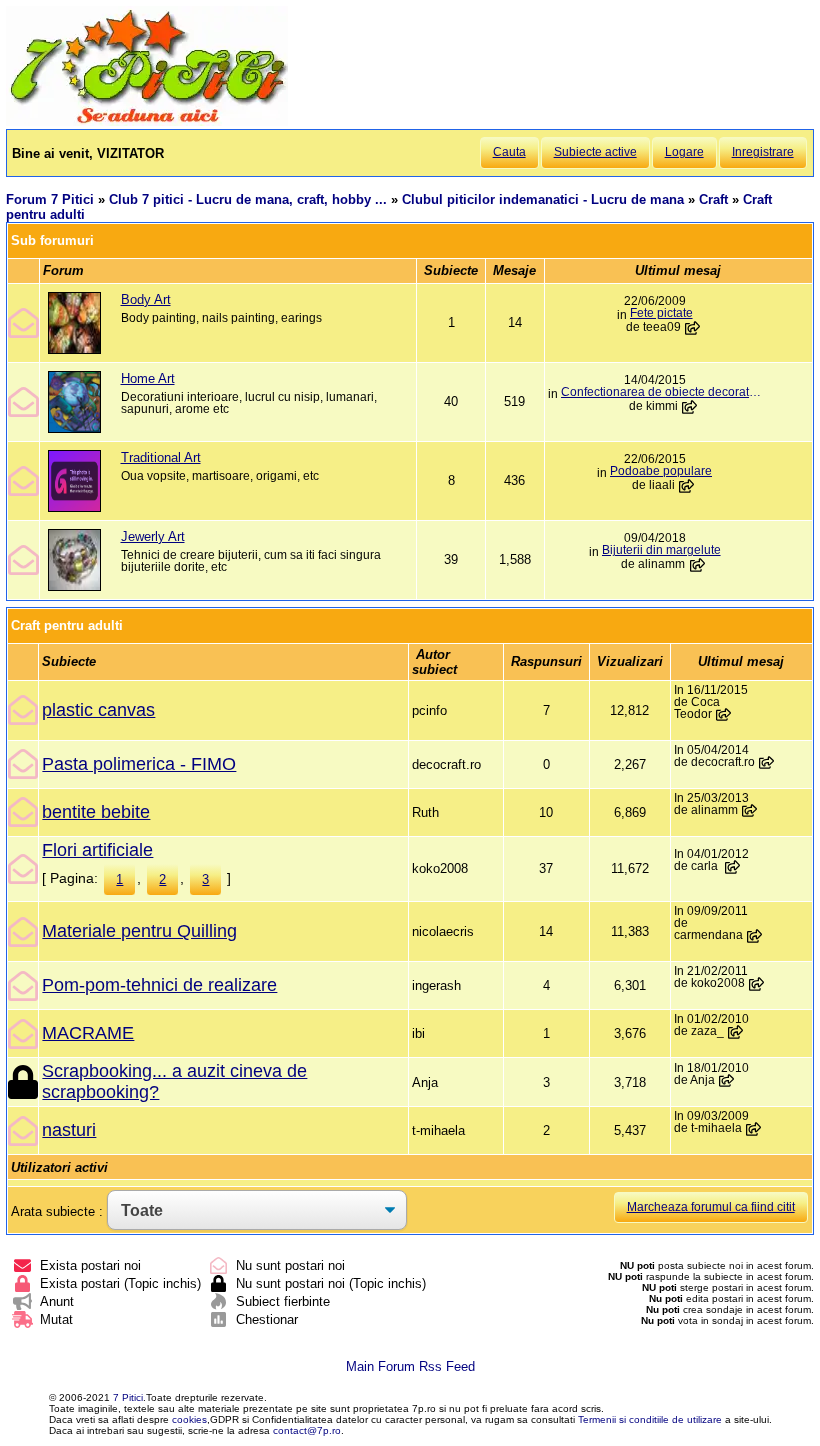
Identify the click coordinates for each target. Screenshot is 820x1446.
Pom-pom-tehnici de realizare (159, 985)
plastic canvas (98, 710)
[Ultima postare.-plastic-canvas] (724, 715)
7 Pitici (128, 1397)
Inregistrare (763, 152)
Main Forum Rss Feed (410, 1366)
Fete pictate (661, 313)
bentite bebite (96, 812)
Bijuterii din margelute (661, 550)
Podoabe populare (661, 471)
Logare (684, 152)
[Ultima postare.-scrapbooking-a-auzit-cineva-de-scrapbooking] (727, 1081)
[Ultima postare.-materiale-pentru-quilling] (755, 936)
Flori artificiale (97, 850)
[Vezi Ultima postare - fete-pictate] (693, 328)
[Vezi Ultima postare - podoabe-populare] (687, 486)
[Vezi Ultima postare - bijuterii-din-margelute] (697, 565)
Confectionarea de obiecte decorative (661, 392)
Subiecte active (595, 152)
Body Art (146, 299)
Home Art (148, 378)
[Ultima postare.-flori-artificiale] (733, 867)
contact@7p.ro (307, 1430)
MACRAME (88, 1033)
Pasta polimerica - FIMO (139, 764)
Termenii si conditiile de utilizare (650, 1419)
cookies (189, 1419)
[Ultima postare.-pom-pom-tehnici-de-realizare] (757, 984)
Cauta (509, 152)
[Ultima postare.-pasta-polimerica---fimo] (767, 763)
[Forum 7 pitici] (147, 121)
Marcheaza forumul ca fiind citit (711, 1207)
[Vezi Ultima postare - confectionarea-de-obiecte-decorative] (690, 407)
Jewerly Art (153, 536)
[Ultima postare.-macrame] (736, 1032)
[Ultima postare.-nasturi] (754, 1129)
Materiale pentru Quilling (139, 931)
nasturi (69, 1130)
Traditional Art (161, 457)
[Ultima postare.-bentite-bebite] (750, 811)
